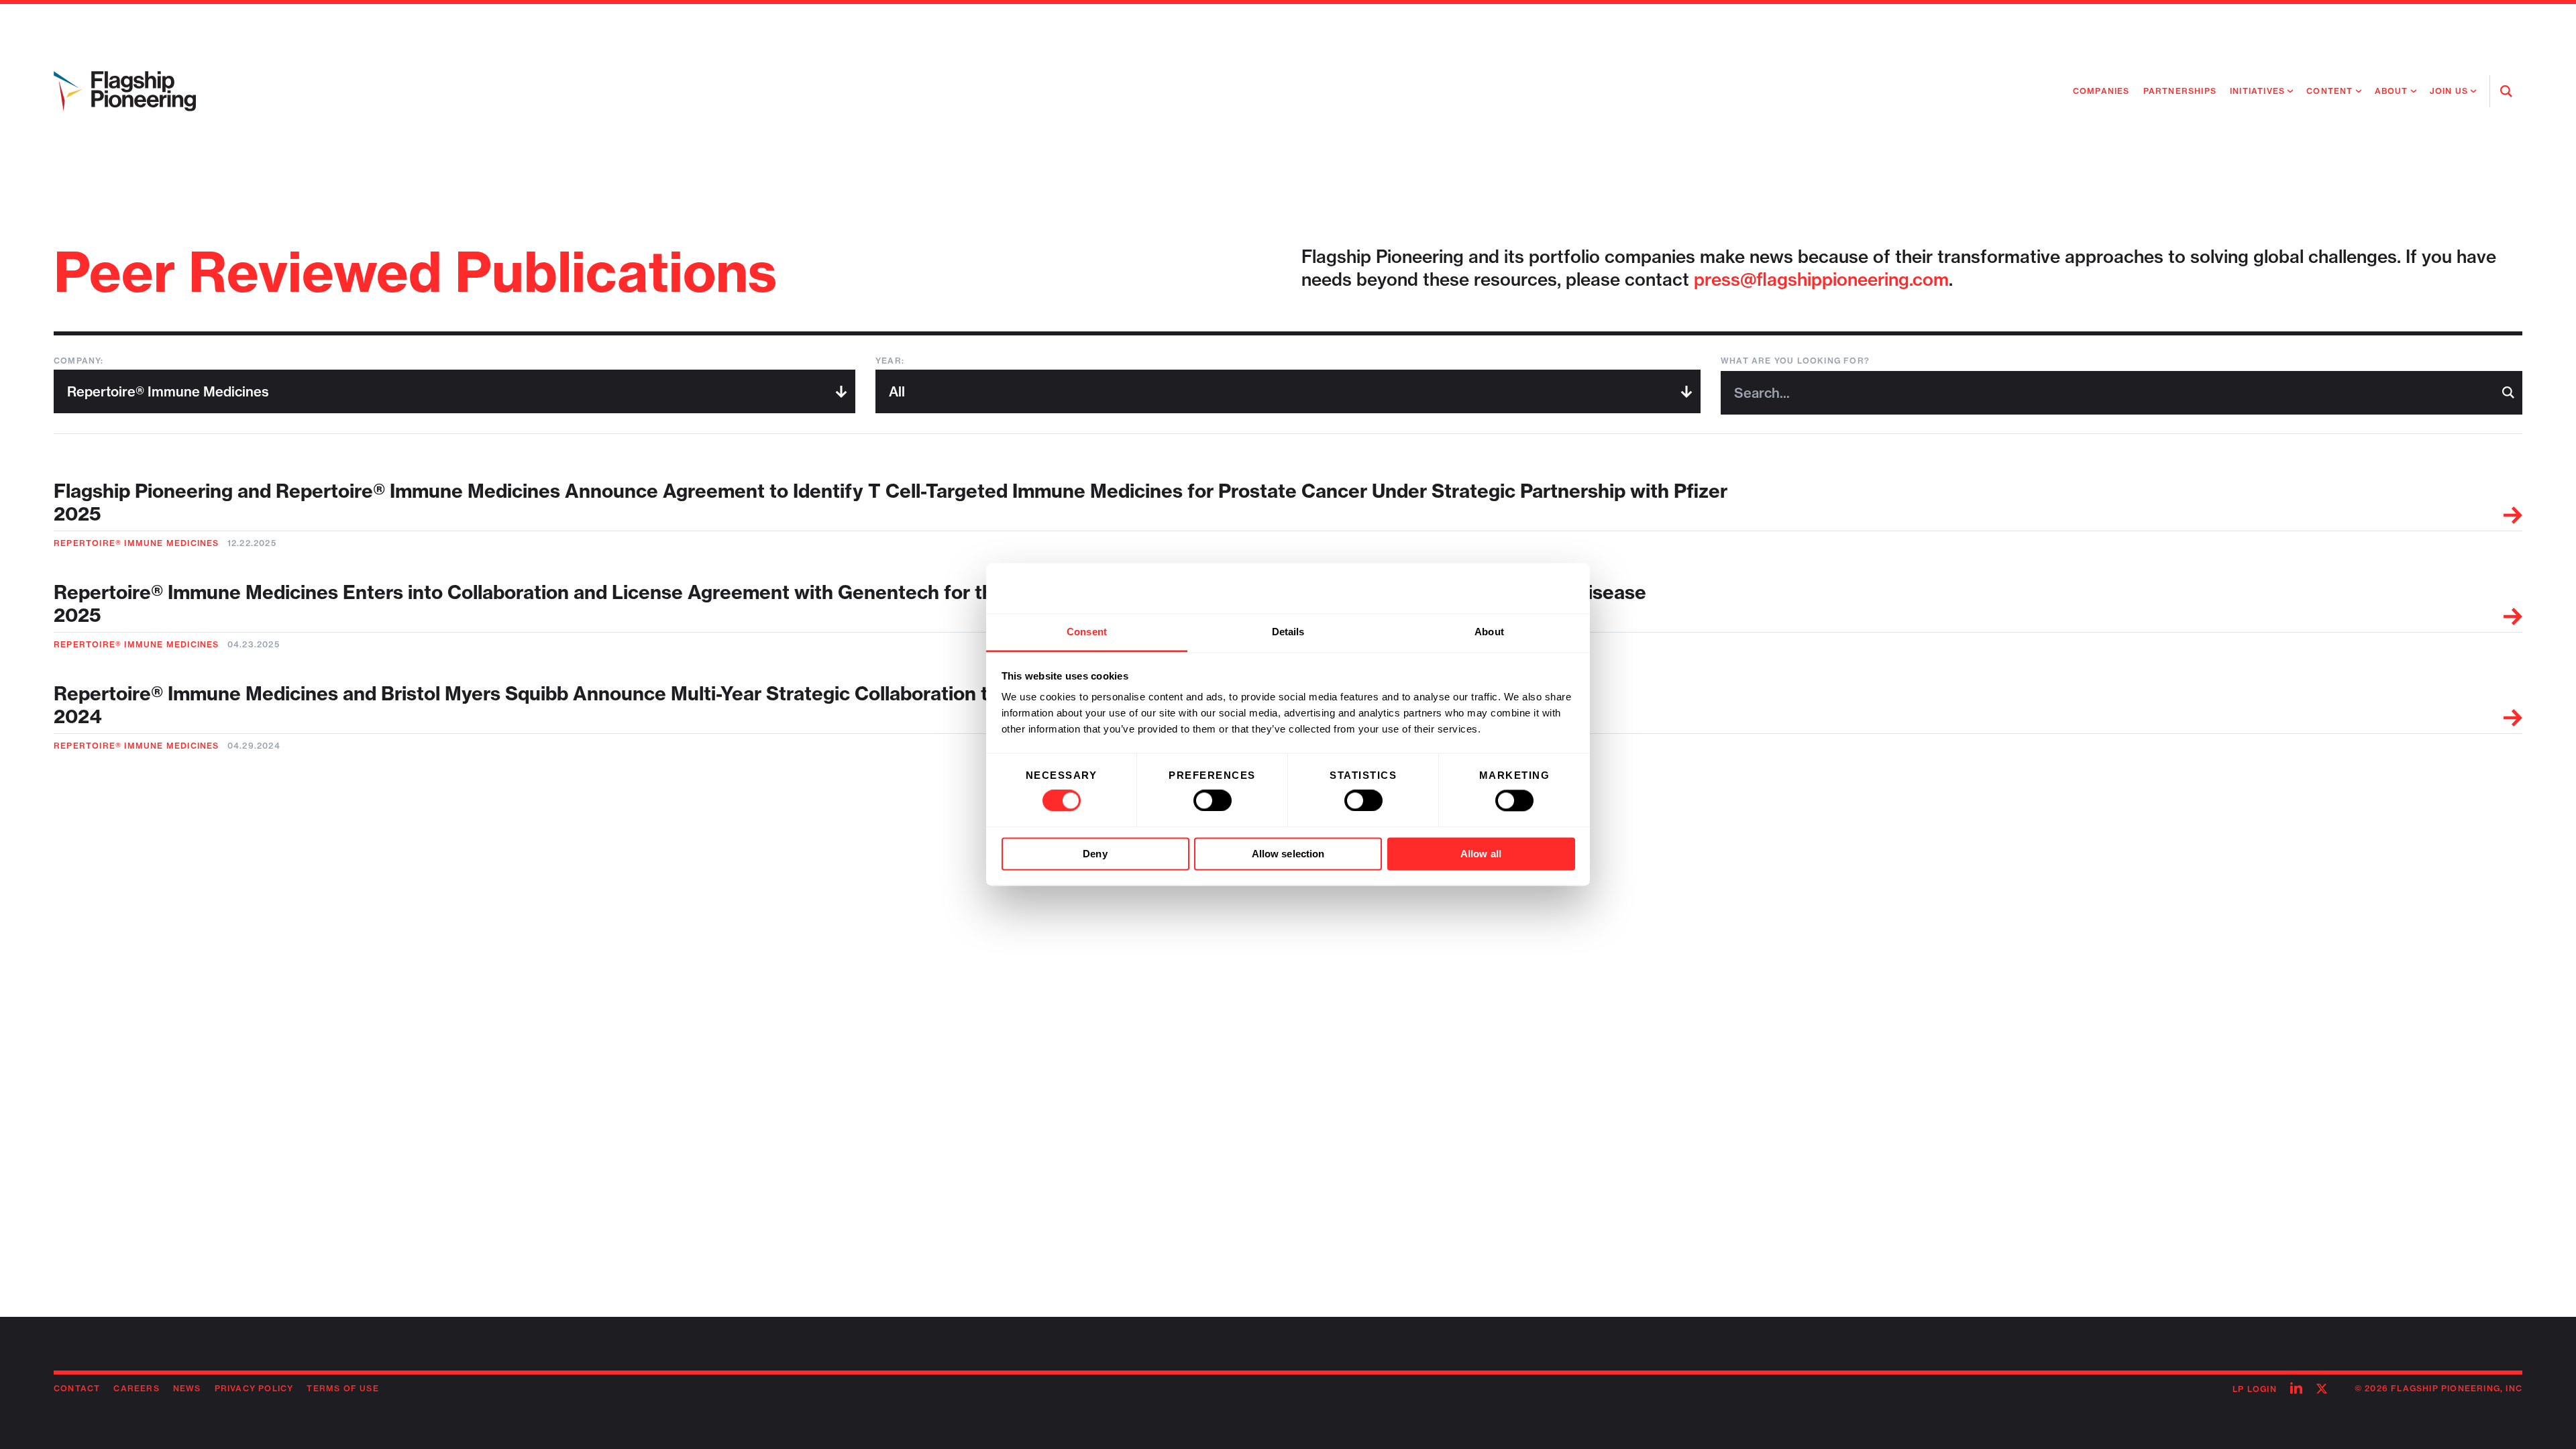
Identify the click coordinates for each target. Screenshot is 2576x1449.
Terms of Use (342, 1388)
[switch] (1213, 801)
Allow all (1481, 854)
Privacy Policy (254, 1388)
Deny (1095, 854)
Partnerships (2180, 91)
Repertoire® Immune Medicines (137, 543)
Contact (77, 1388)
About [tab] (1489, 632)
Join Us (2449, 91)
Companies (2101, 91)
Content (2329, 91)
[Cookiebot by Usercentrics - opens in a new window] (1516, 588)
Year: (890, 361)
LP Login (2255, 1389)
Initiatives (2257, 91)
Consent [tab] (1087, 632)
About (2392, 91)
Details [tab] (1288, 632)
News (187, 1388)
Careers (136, 1388)
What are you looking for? (1795, 361)
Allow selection (1288, 854)
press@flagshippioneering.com (1821, 279)
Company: (79, 361)
